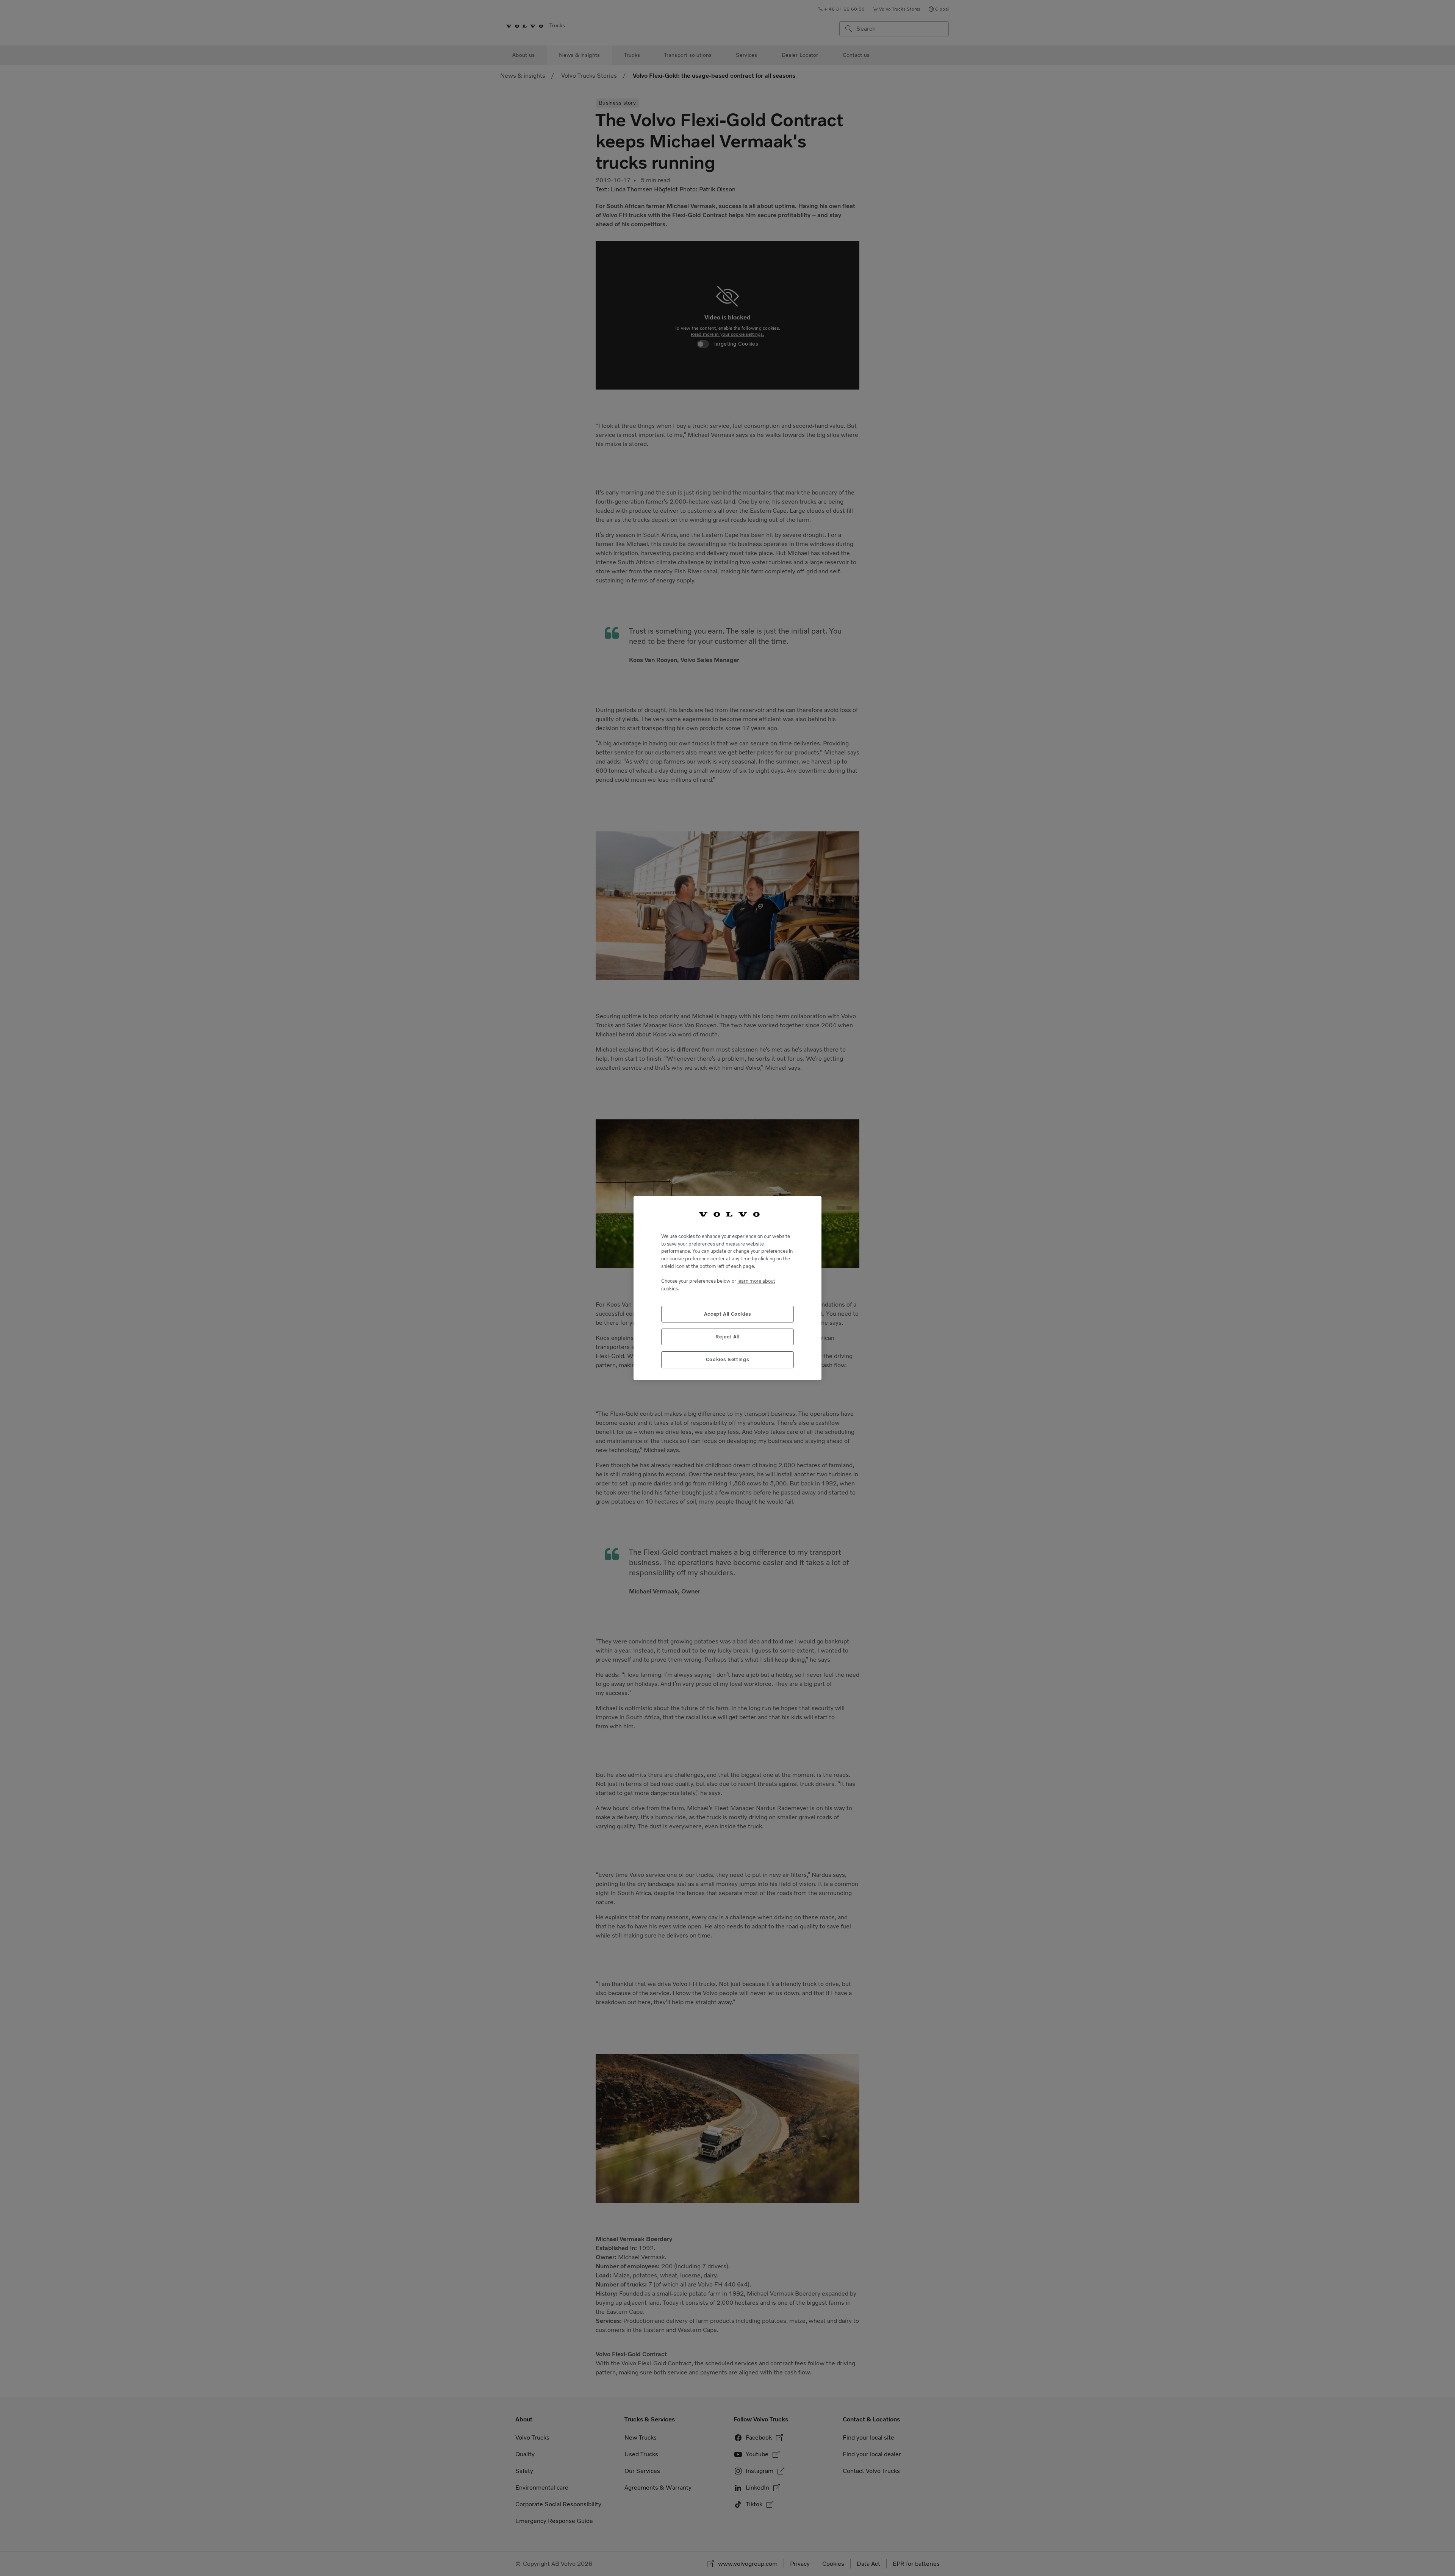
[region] (727, 1288)
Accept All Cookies (728, 1314)
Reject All (727, 1337)
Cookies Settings (728, 1359)
